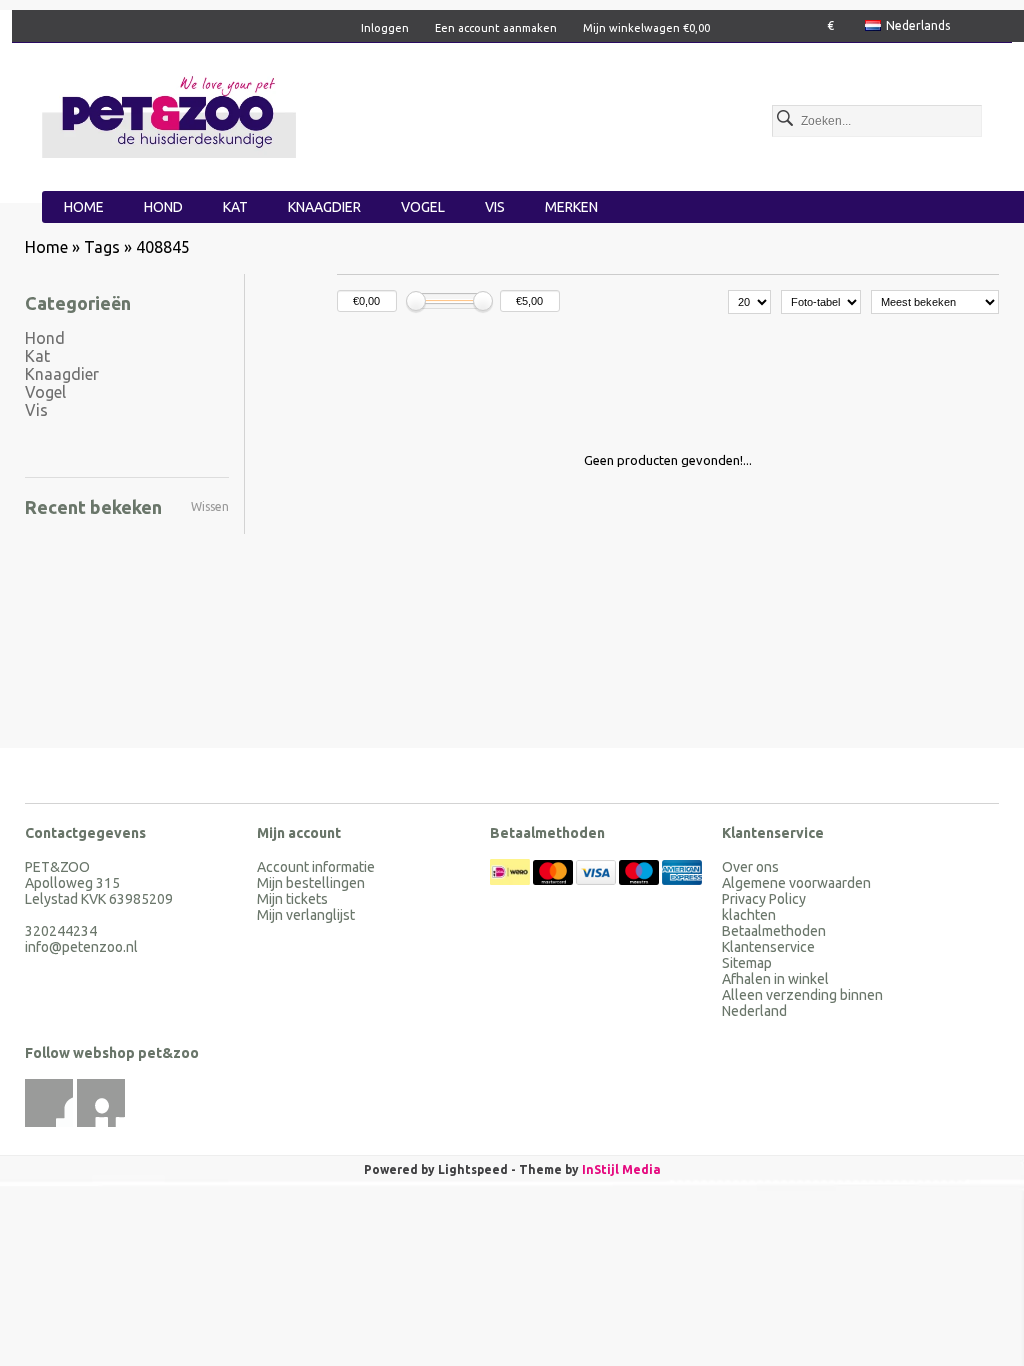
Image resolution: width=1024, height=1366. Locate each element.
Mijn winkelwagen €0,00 (646, 28)
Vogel (423, 207)
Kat (235, 207)
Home (84, 207)
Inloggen (385, 28)
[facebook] (49, 1103)
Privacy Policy (764, 899)
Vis (495, 207)
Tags (102, 247)
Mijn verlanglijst (306, 915)
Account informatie (316, 867)
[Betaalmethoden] (511, 880)
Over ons (750, 867)
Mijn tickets (292, 899)
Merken (571, 207)
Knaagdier (324, 207)
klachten (749, 915)
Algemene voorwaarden (796, 883)
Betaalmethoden (774, 931)
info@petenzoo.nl (81, 947)
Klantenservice (768, 947)
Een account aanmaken (496, 28)
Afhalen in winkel (775, 979)
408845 (163, 247)
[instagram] (101, 1103)
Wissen (210, 506)
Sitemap (747, 963)
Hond (163, 207)
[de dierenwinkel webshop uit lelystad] (169, 114)
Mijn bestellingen (311, 883)
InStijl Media (621, 1169)
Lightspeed (473, 1169)
